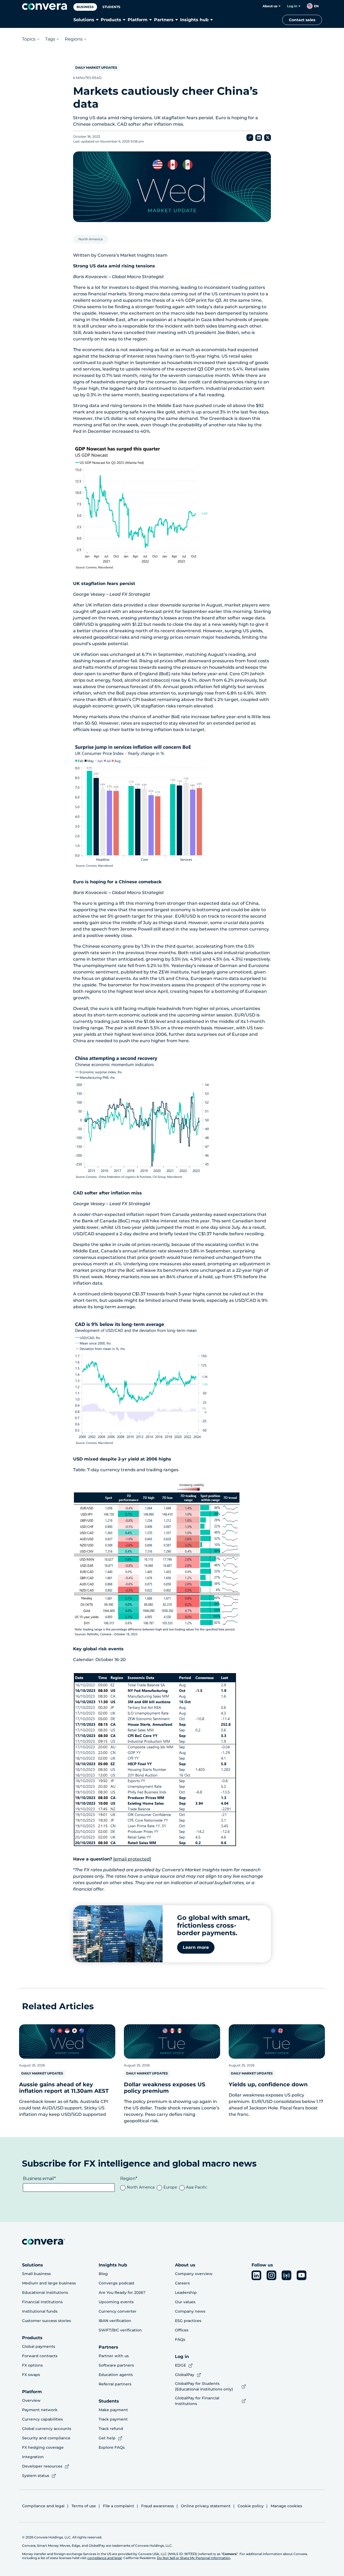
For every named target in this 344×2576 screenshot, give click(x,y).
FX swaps (31, 2375)
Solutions (84, 20)
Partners (164, 20)
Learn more (196, 1947)
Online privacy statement (206, 2506)
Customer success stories (46, 2321)
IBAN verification (115, 2321)
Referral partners (115, 2384)
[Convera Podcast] (286, 2275)
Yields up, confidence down (268, 2084)
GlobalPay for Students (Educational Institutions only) (204, 2386)
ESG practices (188, 2321)
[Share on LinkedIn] (259, 138)
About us (270, 6)
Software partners (116, 2365)
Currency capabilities (42, 2419)
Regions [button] (74, 39)
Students (111, 7)
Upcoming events (116, 2302)
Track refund (111, 2429)
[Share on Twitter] (268, 138)
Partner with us (114, 2356)
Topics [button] (29, 39)
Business (85, 7)
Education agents (116, 2375)
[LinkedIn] (256, 2275)
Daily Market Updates (96, 68)
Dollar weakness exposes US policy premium (165, 2088)
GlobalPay (185, 2375)
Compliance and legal (43, 2506)
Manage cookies (286, 2506)
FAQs (180, 2339)
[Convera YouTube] (302, 2275)
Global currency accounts (47, 2429)
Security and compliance (46, 2438)
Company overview (194, 2274)
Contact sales (302, 20)
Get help (107, 2438)
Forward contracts (40, 2356)
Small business (36, 2274)
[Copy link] (250, 138)
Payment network (40, 2410)
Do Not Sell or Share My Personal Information (194, 2558)
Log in (292, 6)
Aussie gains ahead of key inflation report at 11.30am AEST (64, 2088)
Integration (33, 2457)
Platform (138, 20)
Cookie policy (251, 2506)
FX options (32, 2365)
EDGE (180, 2365)
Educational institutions (45, 2292)
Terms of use (84, 2506)
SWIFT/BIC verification (120, 2330)
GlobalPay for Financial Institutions (197, 2401)
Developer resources (42, 2466)
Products (111, 20)
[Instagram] (271, 2275)
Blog (103, 2274)
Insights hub (194, 20)
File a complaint (119, 2506)
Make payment (113, 2410)
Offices (182, 2330)
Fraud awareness (157, 2506)
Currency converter (118, 2311)
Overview (31, 2400)
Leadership (186, 2292)
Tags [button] (50, 39)
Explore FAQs (112, 2447)
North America (91, 239)
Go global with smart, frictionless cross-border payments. (213, 1925)
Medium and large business (49, 2283)
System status (36, 2476)
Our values (185, 2302)
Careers (182, 2283)
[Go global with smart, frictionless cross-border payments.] (118, 1934)
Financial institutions (42, 2302)
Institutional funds (40, 2311)
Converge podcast (117, 2283)
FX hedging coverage (43, 2447)
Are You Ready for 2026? (122, 2292)
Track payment (113, 2419)
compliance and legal (105, 2558)
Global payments (39, 2346)
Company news (190, 2311)
